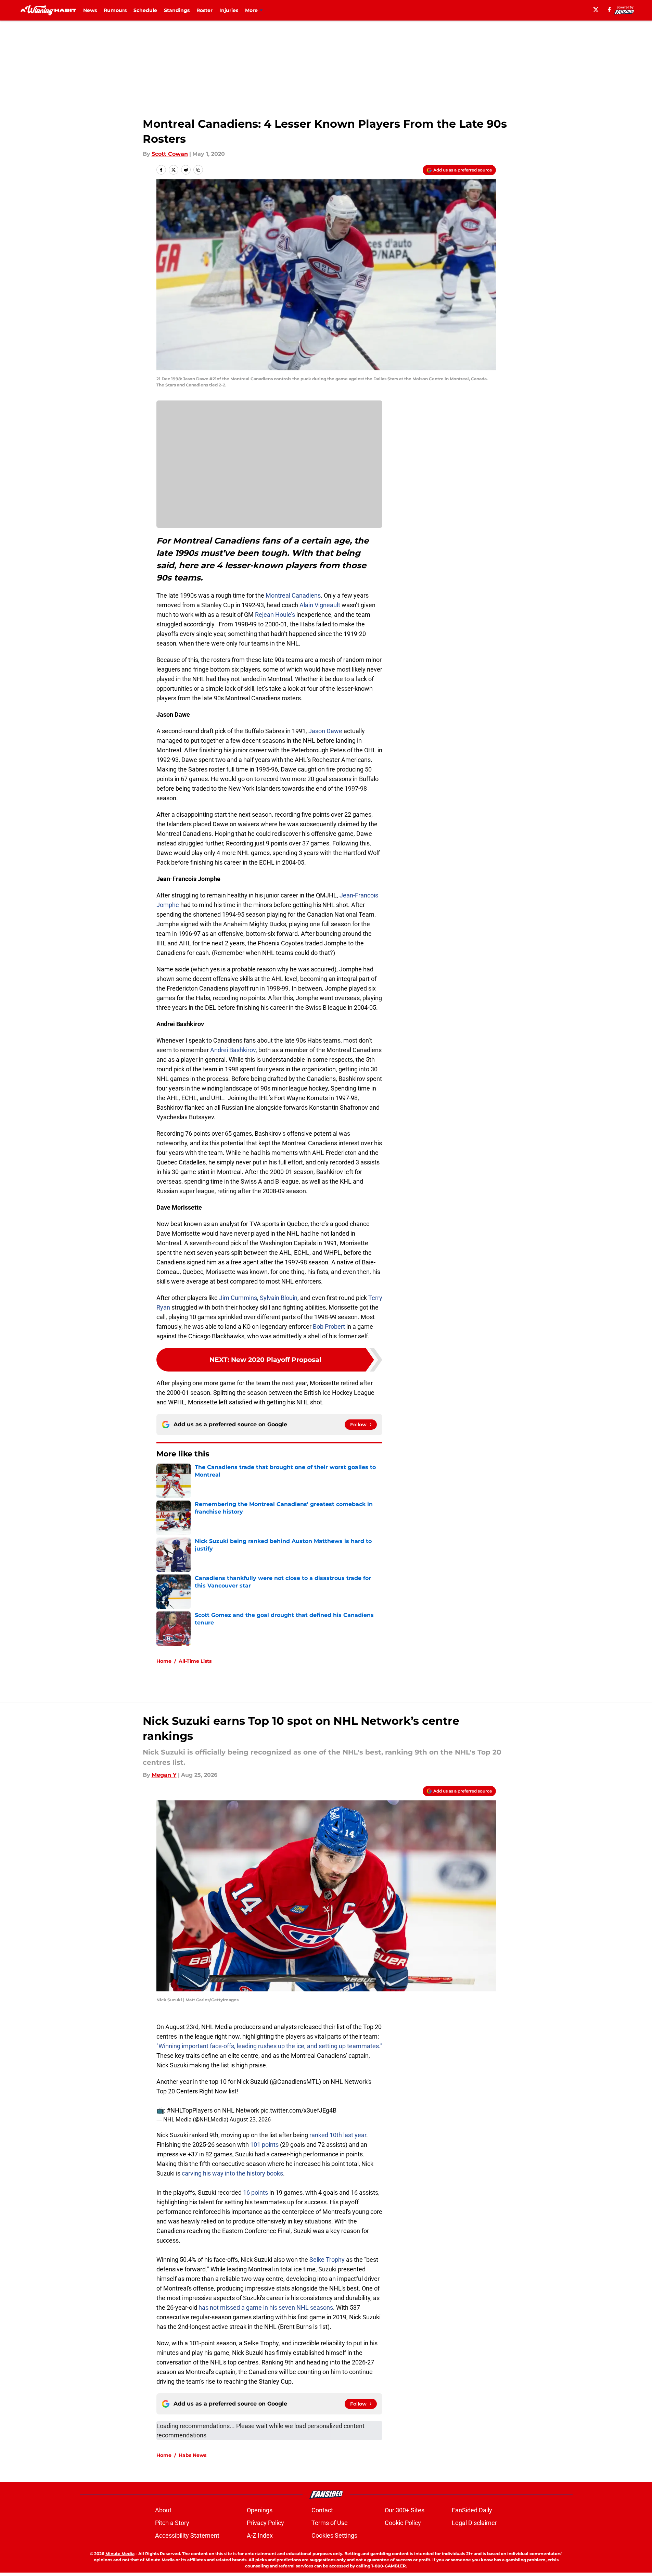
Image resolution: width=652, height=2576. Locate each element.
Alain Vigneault (320, 605)
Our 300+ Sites (405, 2510)
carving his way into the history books (232, 2173)
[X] (596, 10)
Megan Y (164, 1775)
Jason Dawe (325, 731)
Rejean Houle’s (275, 615)
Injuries (229, 10)
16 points (255, 2192)
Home (164, 1661)
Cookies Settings (334, 2535)
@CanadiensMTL (295, 2082)
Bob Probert (329, 1327)
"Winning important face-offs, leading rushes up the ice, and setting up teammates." (269, 2046)
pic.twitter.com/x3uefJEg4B (298, 2110)
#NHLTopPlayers (190, 2110)
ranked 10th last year (338, 2135)
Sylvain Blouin (279, 1298)
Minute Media (120, 2554)
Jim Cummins (238, 1298)
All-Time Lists (195, 1661)
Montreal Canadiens (293, 595)
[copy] (198, 170)
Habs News (193, 2455)
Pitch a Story (172, 2523)
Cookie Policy (403, 2523)
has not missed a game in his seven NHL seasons (266, 2307)
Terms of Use (330, 2523)
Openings (260, 2510)
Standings (177, 10)
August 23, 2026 (250, 2119)
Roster (204, 10)
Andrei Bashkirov (233, 1050)
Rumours (115, 10)
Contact (322, 2510)
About (163, 2510)
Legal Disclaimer (474, 2523)
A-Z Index (260, 2535)
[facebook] (609, 10)
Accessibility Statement (187, 2535)
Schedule (145, 10)
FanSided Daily (472, 2510)
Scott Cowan (170, 154)
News (90, 10)
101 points (264, 2145)
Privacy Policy (265, 2523)
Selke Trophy (327, 2260)
